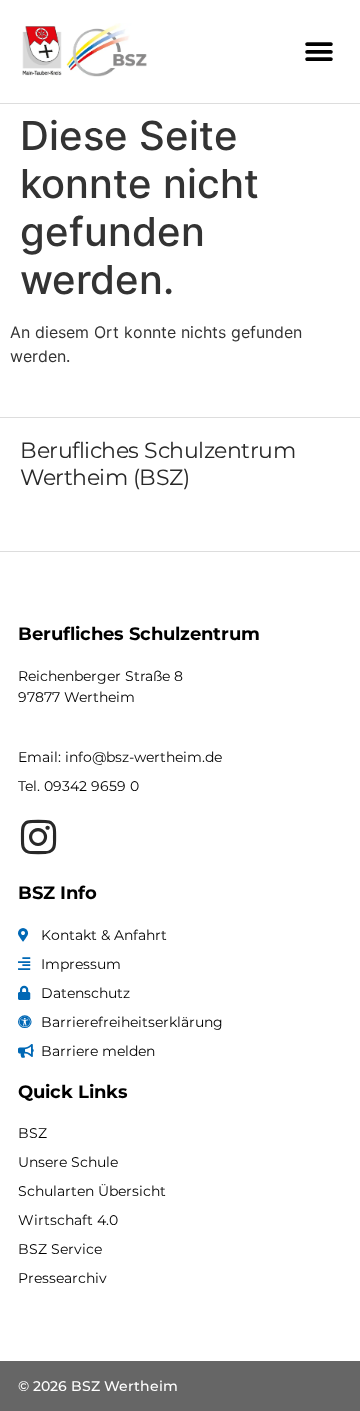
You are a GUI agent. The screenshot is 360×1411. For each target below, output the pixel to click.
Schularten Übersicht (92, 1191)
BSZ (32, 1133)
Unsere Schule (68, 1162)
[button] (319, 51)
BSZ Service (60, 1249)
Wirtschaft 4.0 (68, 1220)
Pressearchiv (62, 1278)
